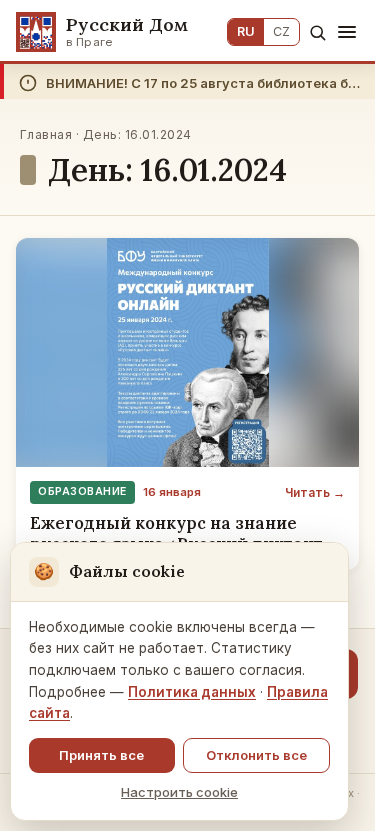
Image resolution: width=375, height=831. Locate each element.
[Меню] (347, 32)
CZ (281, 31)
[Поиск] (317, 32)
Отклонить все (256, 755)
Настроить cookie (179, 792)
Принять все (101, 755)
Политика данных (192, 692)
